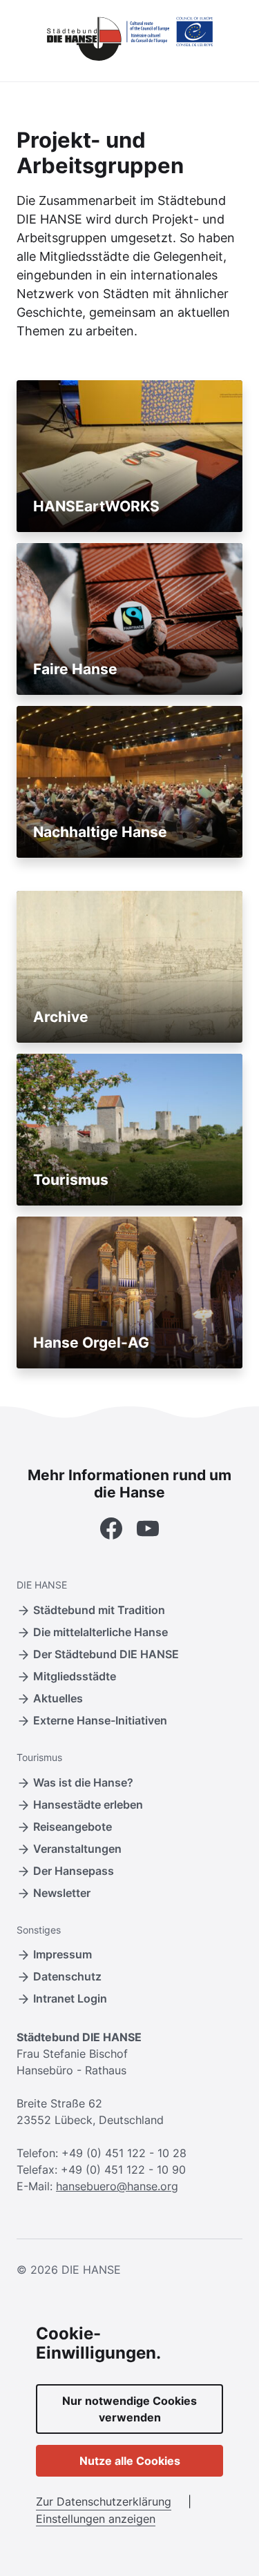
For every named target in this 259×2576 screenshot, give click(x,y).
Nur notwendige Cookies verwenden (129, 2409)
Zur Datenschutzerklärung (104, 2501)
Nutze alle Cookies (130, 2461)
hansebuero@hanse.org (117, 2186)
